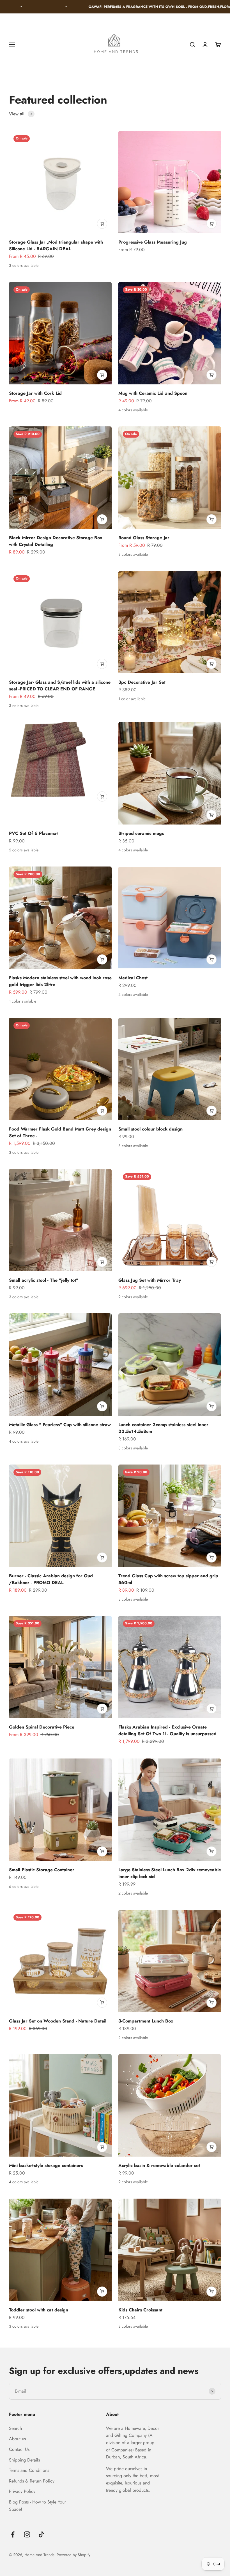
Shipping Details (24, 2460)
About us (17, 2439)
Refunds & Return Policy (32, 2481)
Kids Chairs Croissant (140, 2310)
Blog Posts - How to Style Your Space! (37, 2506)
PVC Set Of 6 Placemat (33, 833)
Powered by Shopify (73, 2555)
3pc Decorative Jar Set (142, 682)
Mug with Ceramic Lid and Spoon (153, 393)
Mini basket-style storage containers (46, 2165)
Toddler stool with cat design (39, 2310)
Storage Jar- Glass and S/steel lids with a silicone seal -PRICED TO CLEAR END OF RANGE (60, 686)
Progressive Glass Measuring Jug (153, 242)
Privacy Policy (22, 2491)
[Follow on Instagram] (27, 2534)
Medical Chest (133, 978)
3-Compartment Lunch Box (146, 2021)
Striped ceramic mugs (141, 833)
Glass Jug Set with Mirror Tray (150, 1280)
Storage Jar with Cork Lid (35, 393)
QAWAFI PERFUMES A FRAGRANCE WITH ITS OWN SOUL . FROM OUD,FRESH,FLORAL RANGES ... (104, 7)
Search (15, 2428)
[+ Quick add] (102, 224)
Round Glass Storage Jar (144, 538)
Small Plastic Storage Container (42, 1870)
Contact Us (19, 2449)
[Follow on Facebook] (13, 2534)
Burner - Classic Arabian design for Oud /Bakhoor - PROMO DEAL (51, 1579)
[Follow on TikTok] (41, 2534)
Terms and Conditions (29, 2470)
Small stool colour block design (150, 1129)
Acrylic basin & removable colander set (159, 2165)
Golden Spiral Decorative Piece (42, 1727)
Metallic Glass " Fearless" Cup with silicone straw (60, 1425)
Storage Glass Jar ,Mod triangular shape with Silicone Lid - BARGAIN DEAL (56, 245)
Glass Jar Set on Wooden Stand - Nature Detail (58, 2021)
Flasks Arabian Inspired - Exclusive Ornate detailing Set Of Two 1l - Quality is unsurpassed (167, 1730)
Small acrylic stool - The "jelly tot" (44, 1280)
